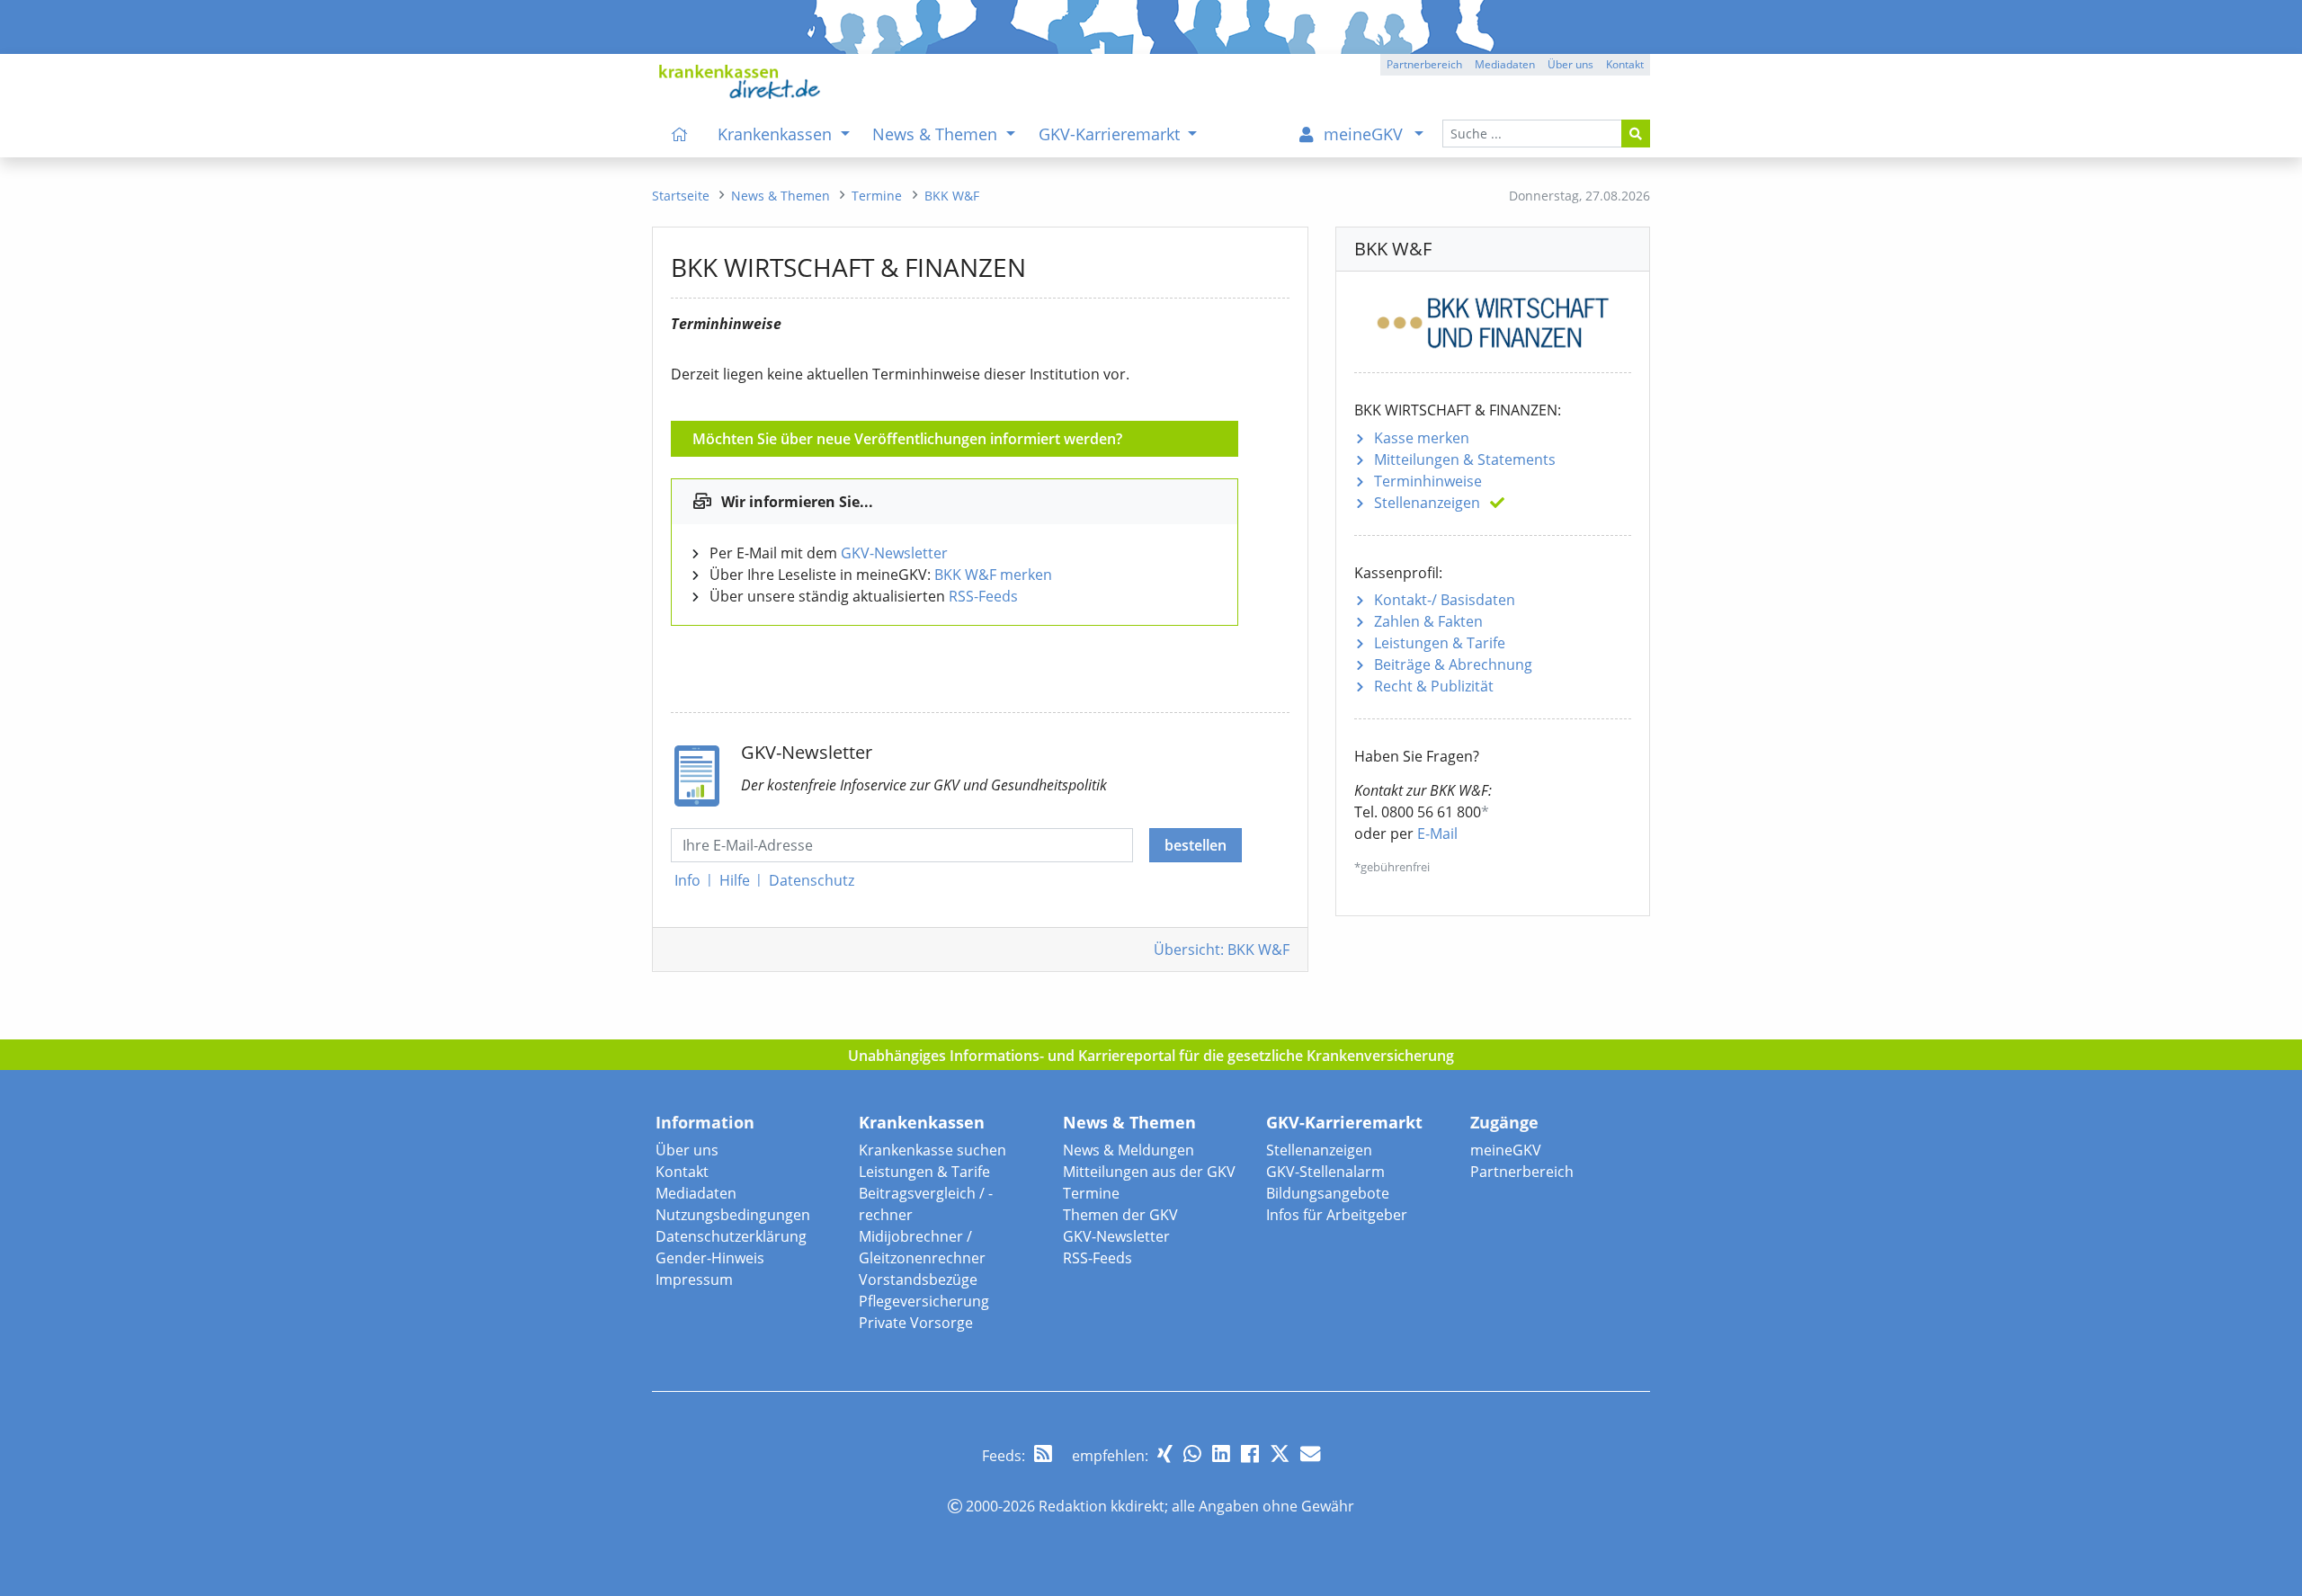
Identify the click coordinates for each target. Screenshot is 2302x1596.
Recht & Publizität (1434, 686)
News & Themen (1129, 1122)
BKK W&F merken (993, 575)
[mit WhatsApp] (1192, 1453)
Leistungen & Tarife (1440, 643)
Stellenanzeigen (1427, 503)
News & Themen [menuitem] (937, 134)
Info (687, 880)
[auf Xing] (1165, 1453)
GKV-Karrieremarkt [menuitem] (1111, 134)
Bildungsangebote (1328, 1193)
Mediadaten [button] (1505, 64)
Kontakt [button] (1625, 64)
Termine (1091, 1193)
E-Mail (1437, 834)
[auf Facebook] (1250, 1453)
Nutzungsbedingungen (733, 1215)
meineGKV (1506, 1150)
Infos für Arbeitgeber (1337, 1215)
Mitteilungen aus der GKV (1149, 1172)
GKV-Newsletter (894, 553)
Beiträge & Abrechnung (1453, 664)
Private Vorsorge (916, 1323)
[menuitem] (680, 134)
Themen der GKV (1120, 1215)
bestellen (1196, 845)
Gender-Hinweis (710, 1258)
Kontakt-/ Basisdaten (1445, 600)
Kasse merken (1422, 438)
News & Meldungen (1129, 1150)
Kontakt (682, 1172)
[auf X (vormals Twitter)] (1280, 1453)
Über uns (687, 1150)
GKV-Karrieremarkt (1344, 1122)
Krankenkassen (922, 1122)
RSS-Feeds (983, 596)
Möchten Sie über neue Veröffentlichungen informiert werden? (907, 439)
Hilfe (735, 880)
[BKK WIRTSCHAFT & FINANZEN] (1493, 320)
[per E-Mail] (1310, 1453)
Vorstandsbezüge (918, 1279)
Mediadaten (696, 1193)
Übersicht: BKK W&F (1222, 950)
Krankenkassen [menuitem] (777, 134)
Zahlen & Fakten (1428, 621)
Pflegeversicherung (924, 1301)
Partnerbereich (1522, 1172)
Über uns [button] (1570, 64)
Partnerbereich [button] (1424, 64)
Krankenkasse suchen (932, 1150)
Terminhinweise (1428, 481)
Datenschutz (812, 880)
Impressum (694, 1279)
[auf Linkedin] (1221, 1453)
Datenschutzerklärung (731, 1236)
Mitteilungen (1465, 459)
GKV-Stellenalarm (1325, 1172)
